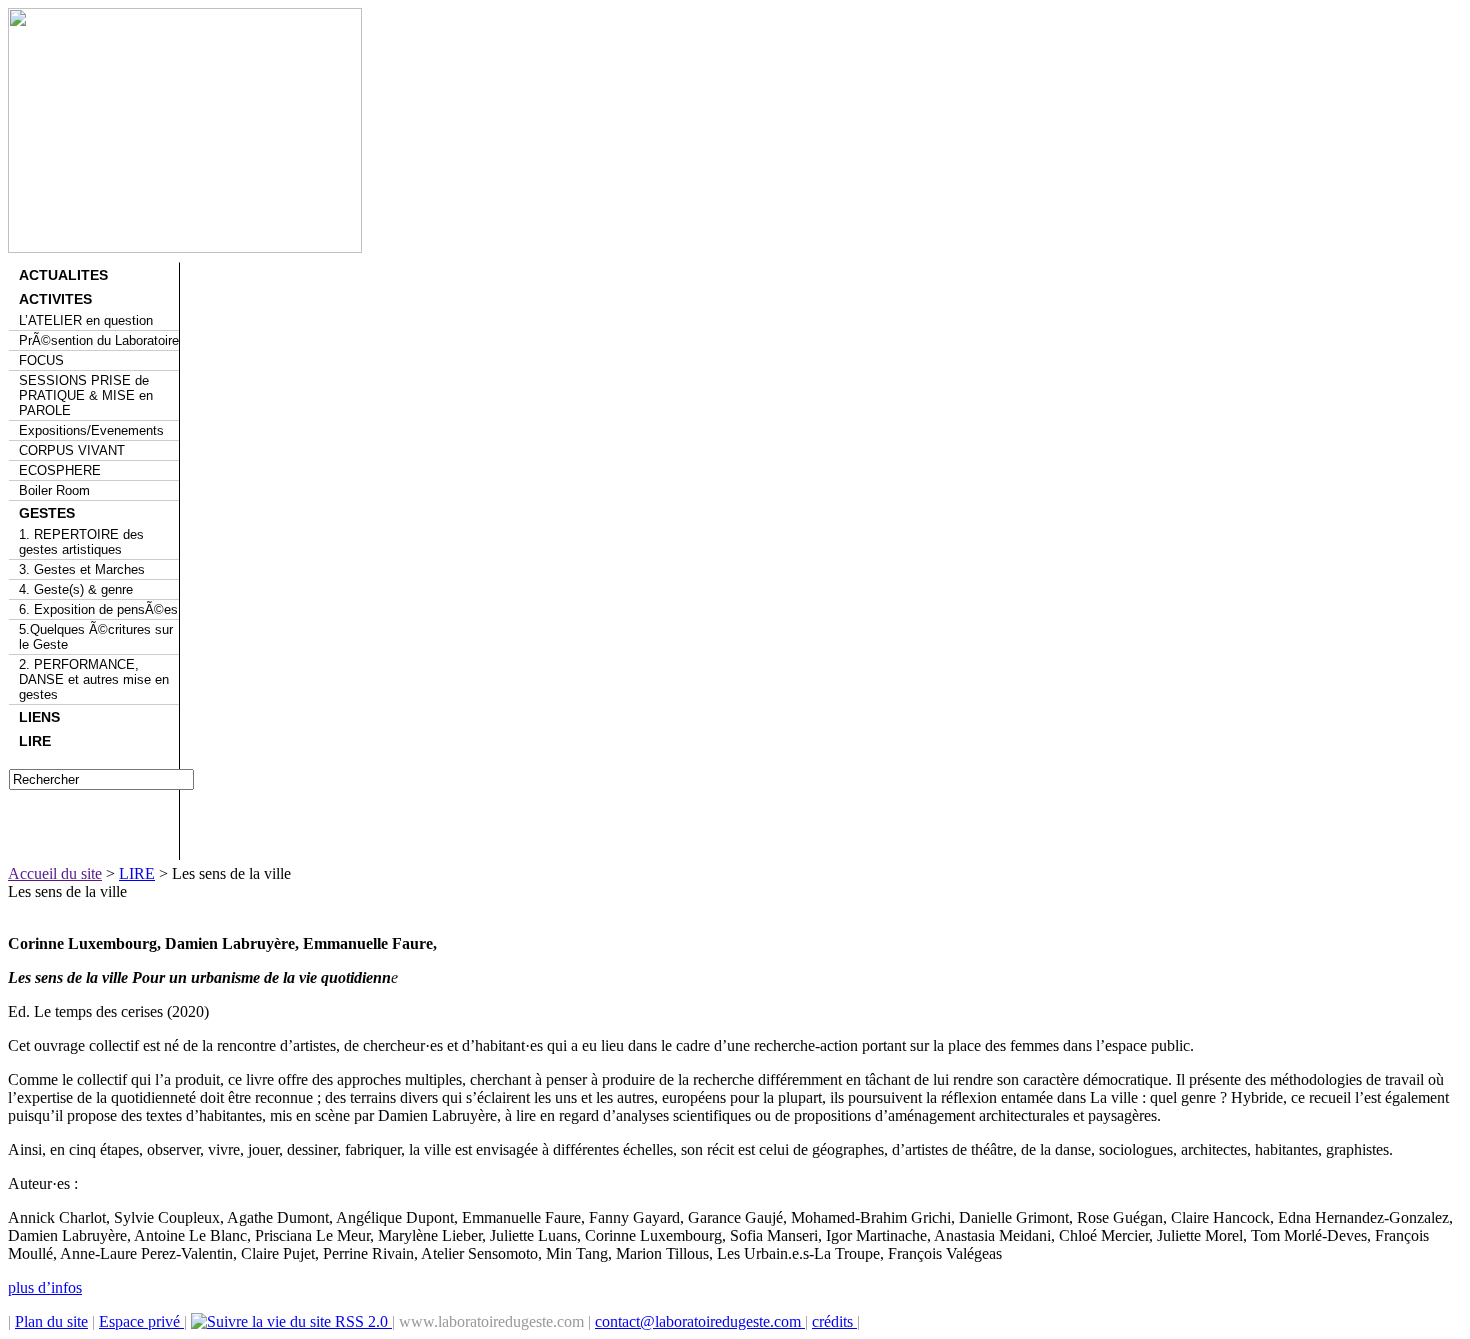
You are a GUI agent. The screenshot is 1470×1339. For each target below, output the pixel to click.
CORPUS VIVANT (72, 450)
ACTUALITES (63, 275)
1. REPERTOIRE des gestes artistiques (81, 542)
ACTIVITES (55, 299)
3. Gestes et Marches (82, 569)
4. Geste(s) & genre (76, 589)
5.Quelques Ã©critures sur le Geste (96, 637)
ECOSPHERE (60, 470)
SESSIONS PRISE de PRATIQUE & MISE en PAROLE (86, 395)
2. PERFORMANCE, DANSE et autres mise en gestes (94, 679)
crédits (834, 1321)
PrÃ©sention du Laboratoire (99, 340)
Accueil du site (55, 873)
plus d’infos (45, 1287)
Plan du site (51, 1321)
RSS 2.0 (361, 1321)
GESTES (47, 513)
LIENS (39, 717)
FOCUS (41, 360)
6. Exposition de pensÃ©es (98, 609)
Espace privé (141, 1321)
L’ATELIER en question (86, 320)
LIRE (35, 741)
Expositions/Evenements (91, 430)
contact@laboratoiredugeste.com (700, 1321)
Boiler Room (54, 490)
